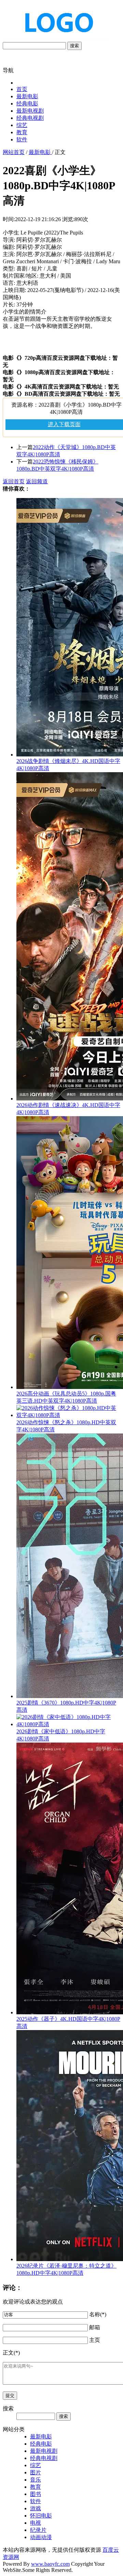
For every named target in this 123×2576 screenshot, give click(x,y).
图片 (36, 2472)
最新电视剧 (30, 111)
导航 (8, 70)
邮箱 (95, 2327)
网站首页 (14, 152)
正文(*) (11, 2353)
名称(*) (98, 2314)
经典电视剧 (30, 118)
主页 (95, 2340)
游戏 (36, 2508)
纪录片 (38, 2530)
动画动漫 (41, 2537)
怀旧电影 (41, 2516)
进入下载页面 (64, 424)
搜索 (74, 46)
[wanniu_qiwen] (56, 39)
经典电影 (27, 104)
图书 (36, 2494)
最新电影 (27, 96)
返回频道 (37, 481)
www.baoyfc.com (50, 2564)
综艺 (22, 125)
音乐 (36, 2480)
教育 (22, 132)
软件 (22, 139)
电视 (36, 2523)
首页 (22, 89)
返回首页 (14, 481)
